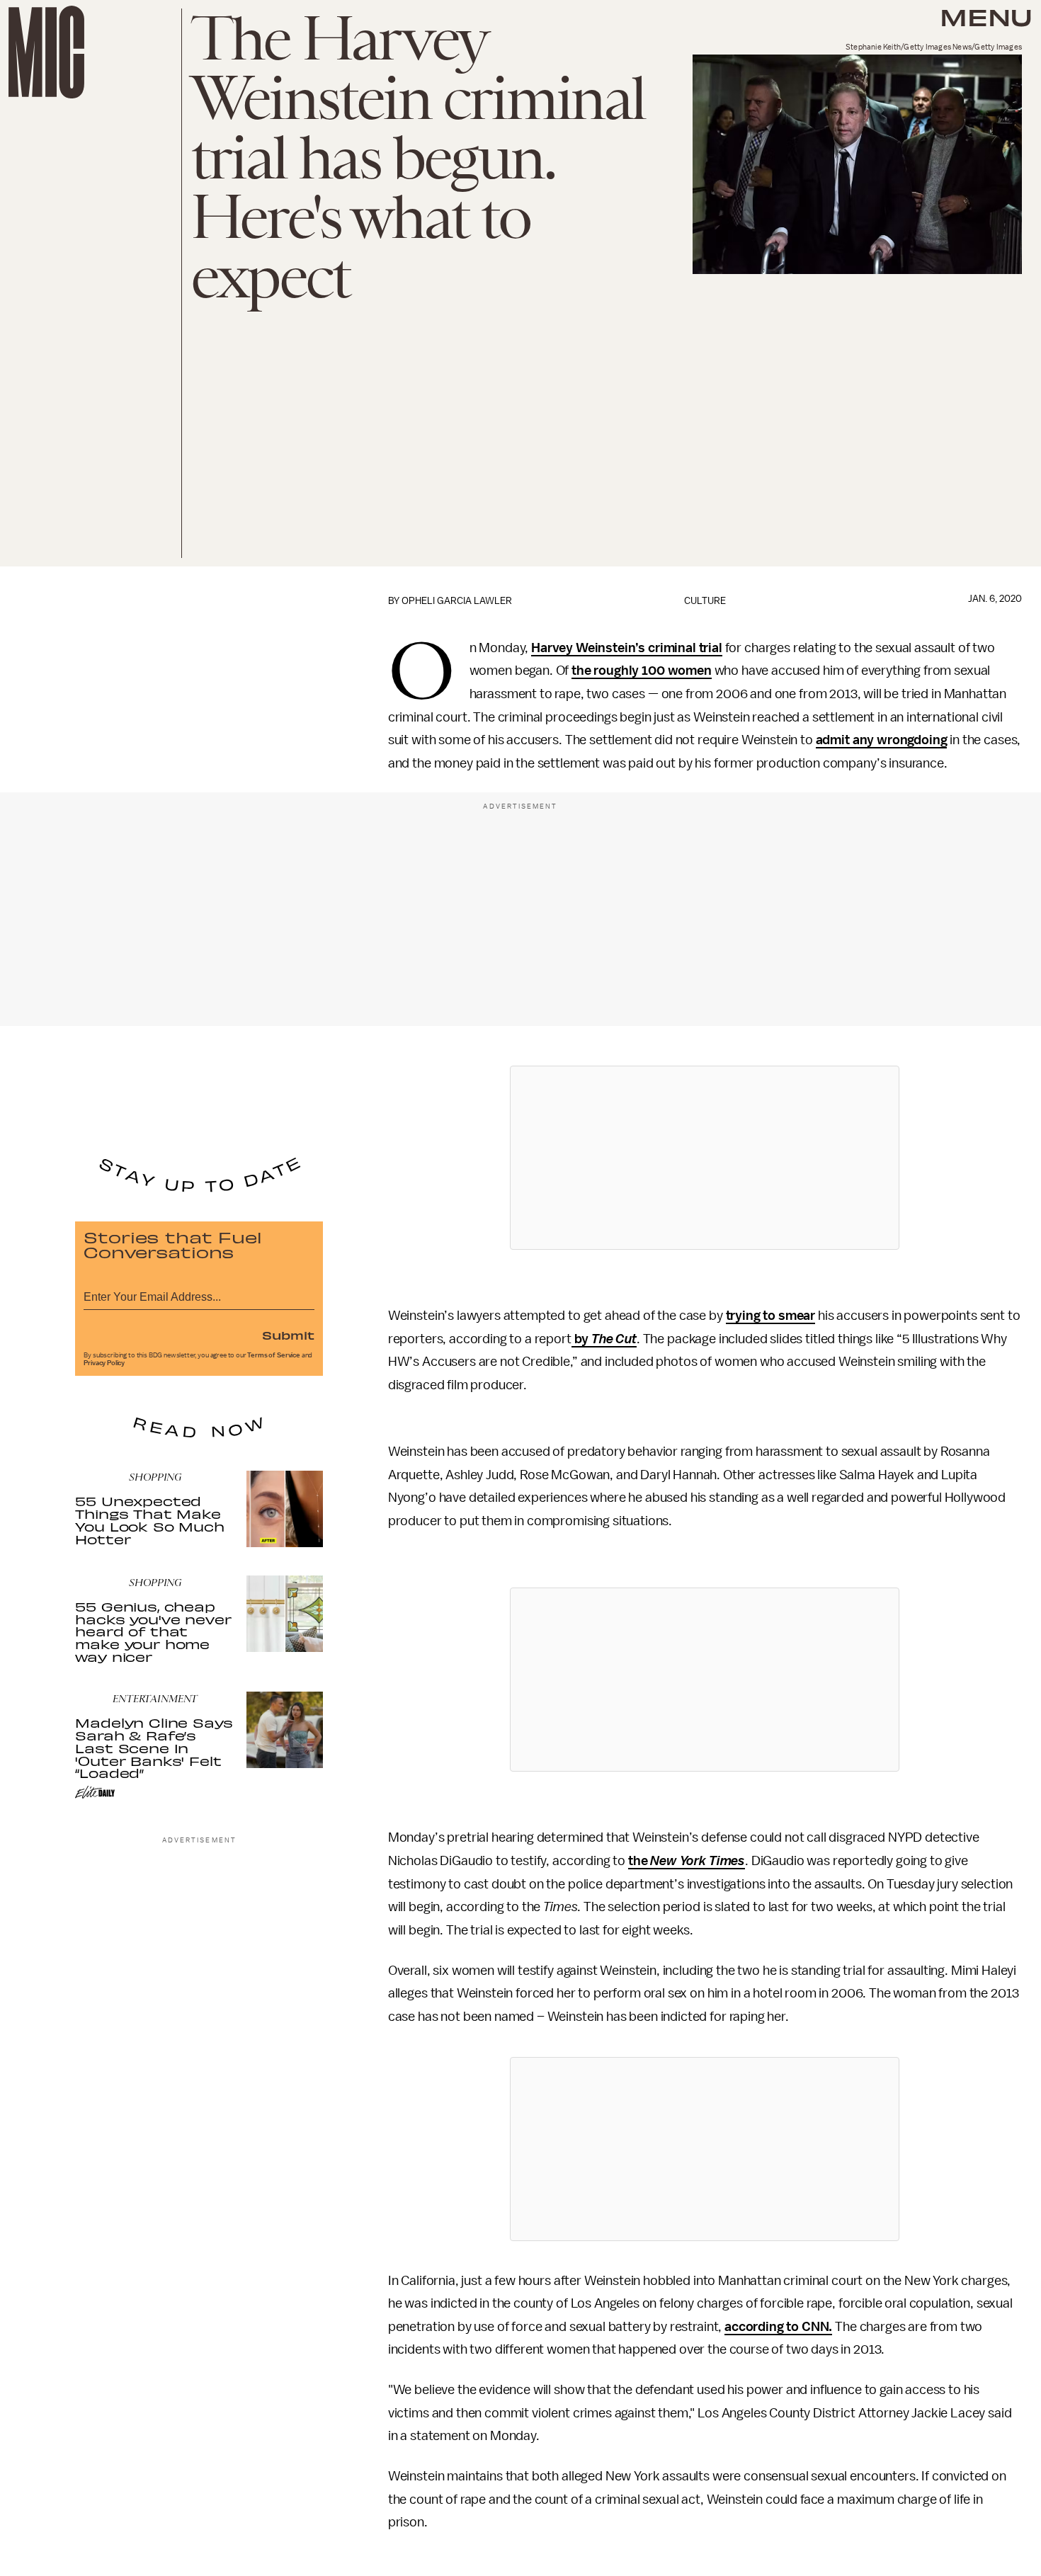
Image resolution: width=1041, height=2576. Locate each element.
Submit (288, 1335)
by (604, 1339)
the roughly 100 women (642, 671)
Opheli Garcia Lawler (457, 601)
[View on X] (705, 1158)
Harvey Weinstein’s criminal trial (627, 648)
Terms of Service (273, 1355)
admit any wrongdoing (882, 740)
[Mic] (46, 52)
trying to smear (771, 1316)
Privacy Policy (104, 1363)
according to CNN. (778, 2327)
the (687, 1861)
